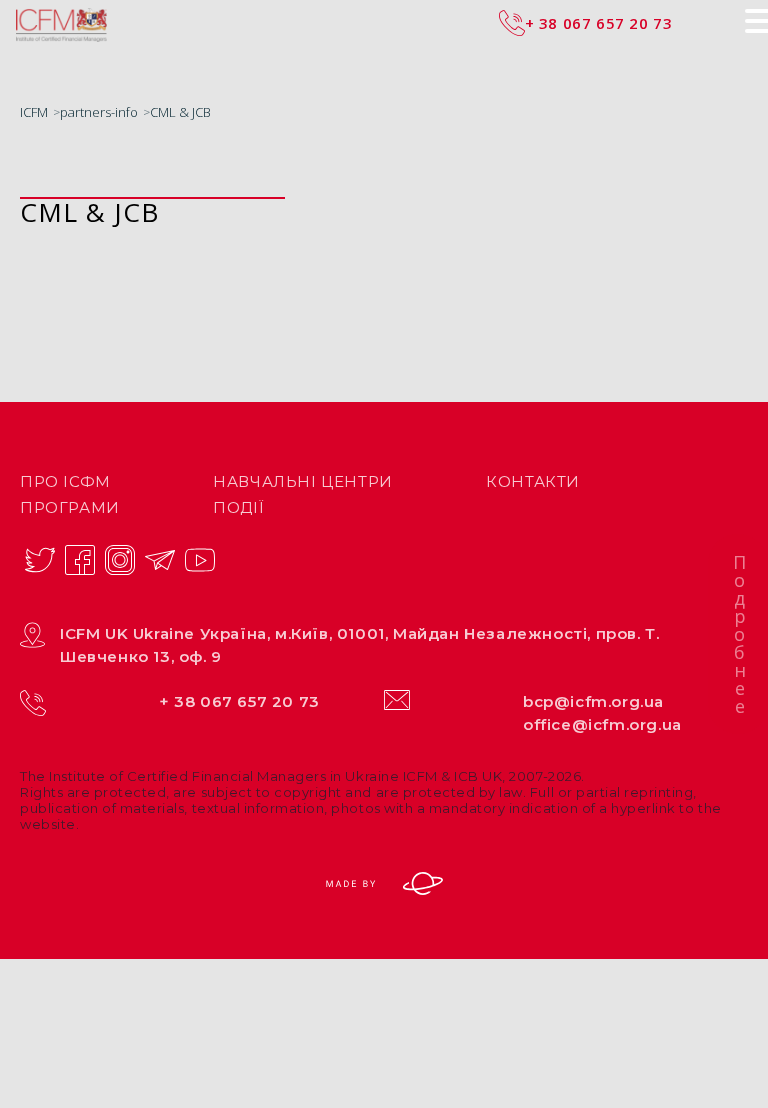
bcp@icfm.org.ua (593, 701)
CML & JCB (180, 112)
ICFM (34, 112)
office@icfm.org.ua (602, 724)
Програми (70, 507)
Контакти (533, 481)
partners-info (99, 112)
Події (238, 507)
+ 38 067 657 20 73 (239, 701)
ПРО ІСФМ (65, 481)
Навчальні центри (303, 481)
